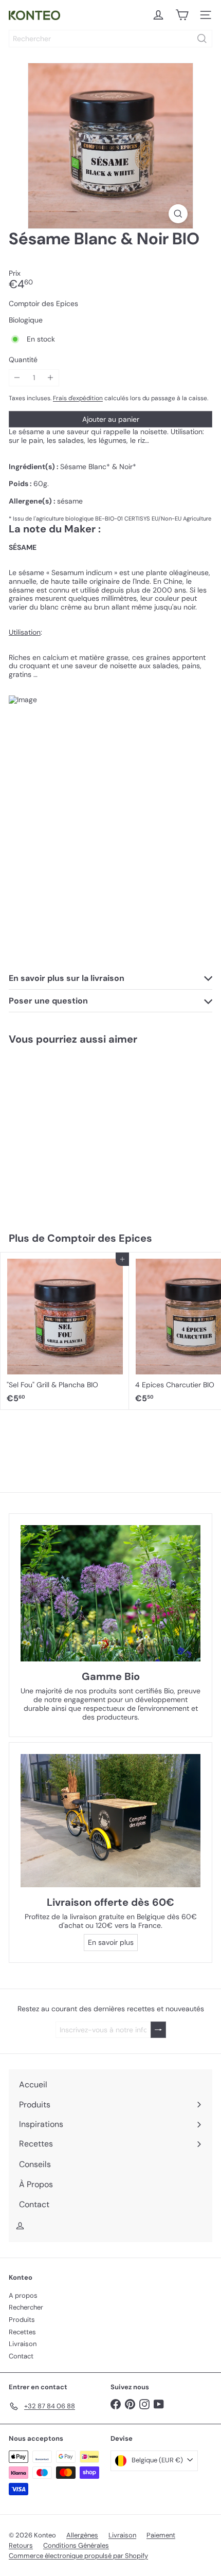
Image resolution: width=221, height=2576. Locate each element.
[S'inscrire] (158, 2030)
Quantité (23, 360)
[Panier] (182, 15)
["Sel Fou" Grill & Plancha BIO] (65, 1331)
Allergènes (82, 2535)
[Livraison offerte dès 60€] (110, 1821)
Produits (22, 2320)
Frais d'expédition (78, 398)
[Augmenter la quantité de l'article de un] (51, 378)
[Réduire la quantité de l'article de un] (17, 378)
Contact (21, 2356)
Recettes (22, 2332)
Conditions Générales (76, 2545)
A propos (23, 2295)
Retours (21, 2545)
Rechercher (26, 2307)
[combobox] (110, 39)
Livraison (23, 2344)
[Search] (202, 39)
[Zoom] (178, 214)
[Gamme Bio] (110, 1593)
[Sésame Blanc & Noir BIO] (65, 1132)
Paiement (161, 2535)
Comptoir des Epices (100, 1238)
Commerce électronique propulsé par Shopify (78, 2556)
